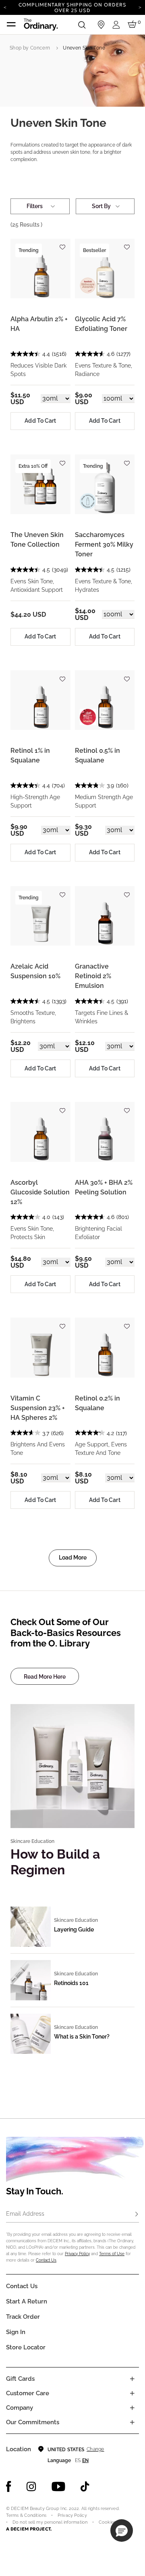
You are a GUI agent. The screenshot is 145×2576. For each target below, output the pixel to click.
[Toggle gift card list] (132, 2379)
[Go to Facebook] (9, 2487)
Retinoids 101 (71, 1983)
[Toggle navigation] (11, 25)
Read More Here (45, 1677)
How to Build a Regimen (55, 1862)
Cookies (107, 2522)
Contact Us (46, 2260)
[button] (122, 2531)
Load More (73, 1558)
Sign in (16, 2332)
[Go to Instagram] (31, 2487)
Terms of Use (112, 2254)
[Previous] (5, 7)
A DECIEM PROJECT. (29, 2529)
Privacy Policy (77, 2254)
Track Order (23, 2317)
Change (95, 2449)
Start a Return (27, 2301)
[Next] (140, 7)
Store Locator (26, 2347)
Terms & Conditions (26, 2515)
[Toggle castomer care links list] (132, 2393)
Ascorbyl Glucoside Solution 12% (40, 1192)
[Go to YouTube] (58, 2487)
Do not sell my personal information (50, 2522)
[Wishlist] (62, 244)
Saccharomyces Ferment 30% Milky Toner (104, 544)
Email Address (25, 2214)
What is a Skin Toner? (82, 2037)
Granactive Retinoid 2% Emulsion (93, 976)
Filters (35, 206)
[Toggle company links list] (132, 2408)
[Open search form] (82, 25)
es (78, 2460)
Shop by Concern (30, 48)
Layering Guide (74, 1929)
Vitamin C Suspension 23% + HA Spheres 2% (38, 1408)
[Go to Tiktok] (85, 2487)
